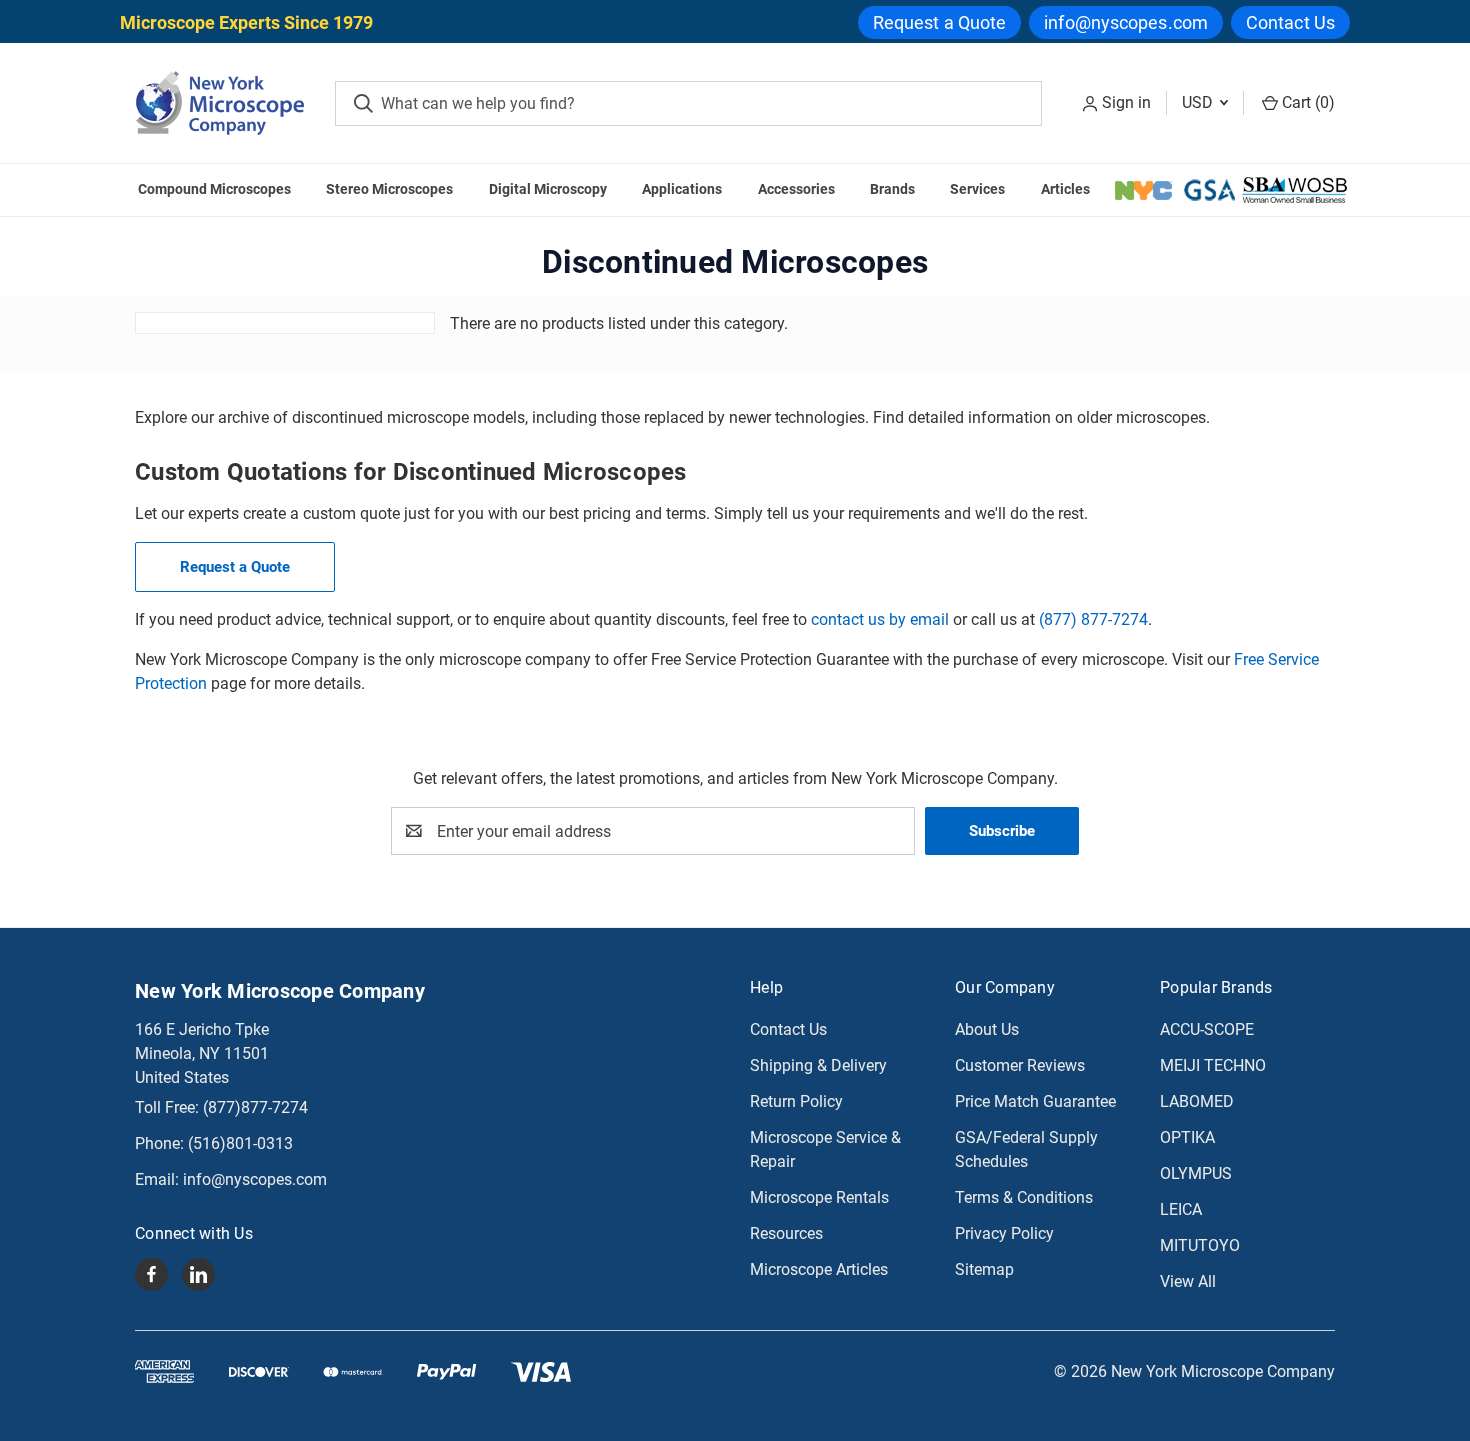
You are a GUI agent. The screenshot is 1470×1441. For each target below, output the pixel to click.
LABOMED (1197, 1101)
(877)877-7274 (255, 1107)
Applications (682, 189)
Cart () (1306, 102)
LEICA (1181, 1209)
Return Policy (796, 1101)
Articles (1065, 189)
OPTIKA (1187, 1137)
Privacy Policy (1004, 1233)
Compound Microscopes (214, 189)
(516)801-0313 (240, 1143)
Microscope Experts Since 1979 (246, 22)
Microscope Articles (819, 1269)
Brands (892, 189)
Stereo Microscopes (389, 189)
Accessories (796, 189)
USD (1199, 102)
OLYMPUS (1196, 1173)
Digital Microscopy (548, 189)
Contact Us (1290, 22)
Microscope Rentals (819, 1197)
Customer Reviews (1020, 1065)
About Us (987, 1029)
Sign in (1126, 102)
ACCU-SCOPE (1207, 1029)
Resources (786, 1233)
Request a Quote (940, 22)
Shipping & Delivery (818, 1065)
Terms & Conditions (1024, 1197)
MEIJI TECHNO (1213, 1065)
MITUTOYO (1200, 1245)
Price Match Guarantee (1035, 1101)
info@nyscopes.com (1126, 22)
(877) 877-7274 (1093, 619)
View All (1188, 1281)
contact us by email (880, 619)
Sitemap (984, 1269)
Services (977, 189)
